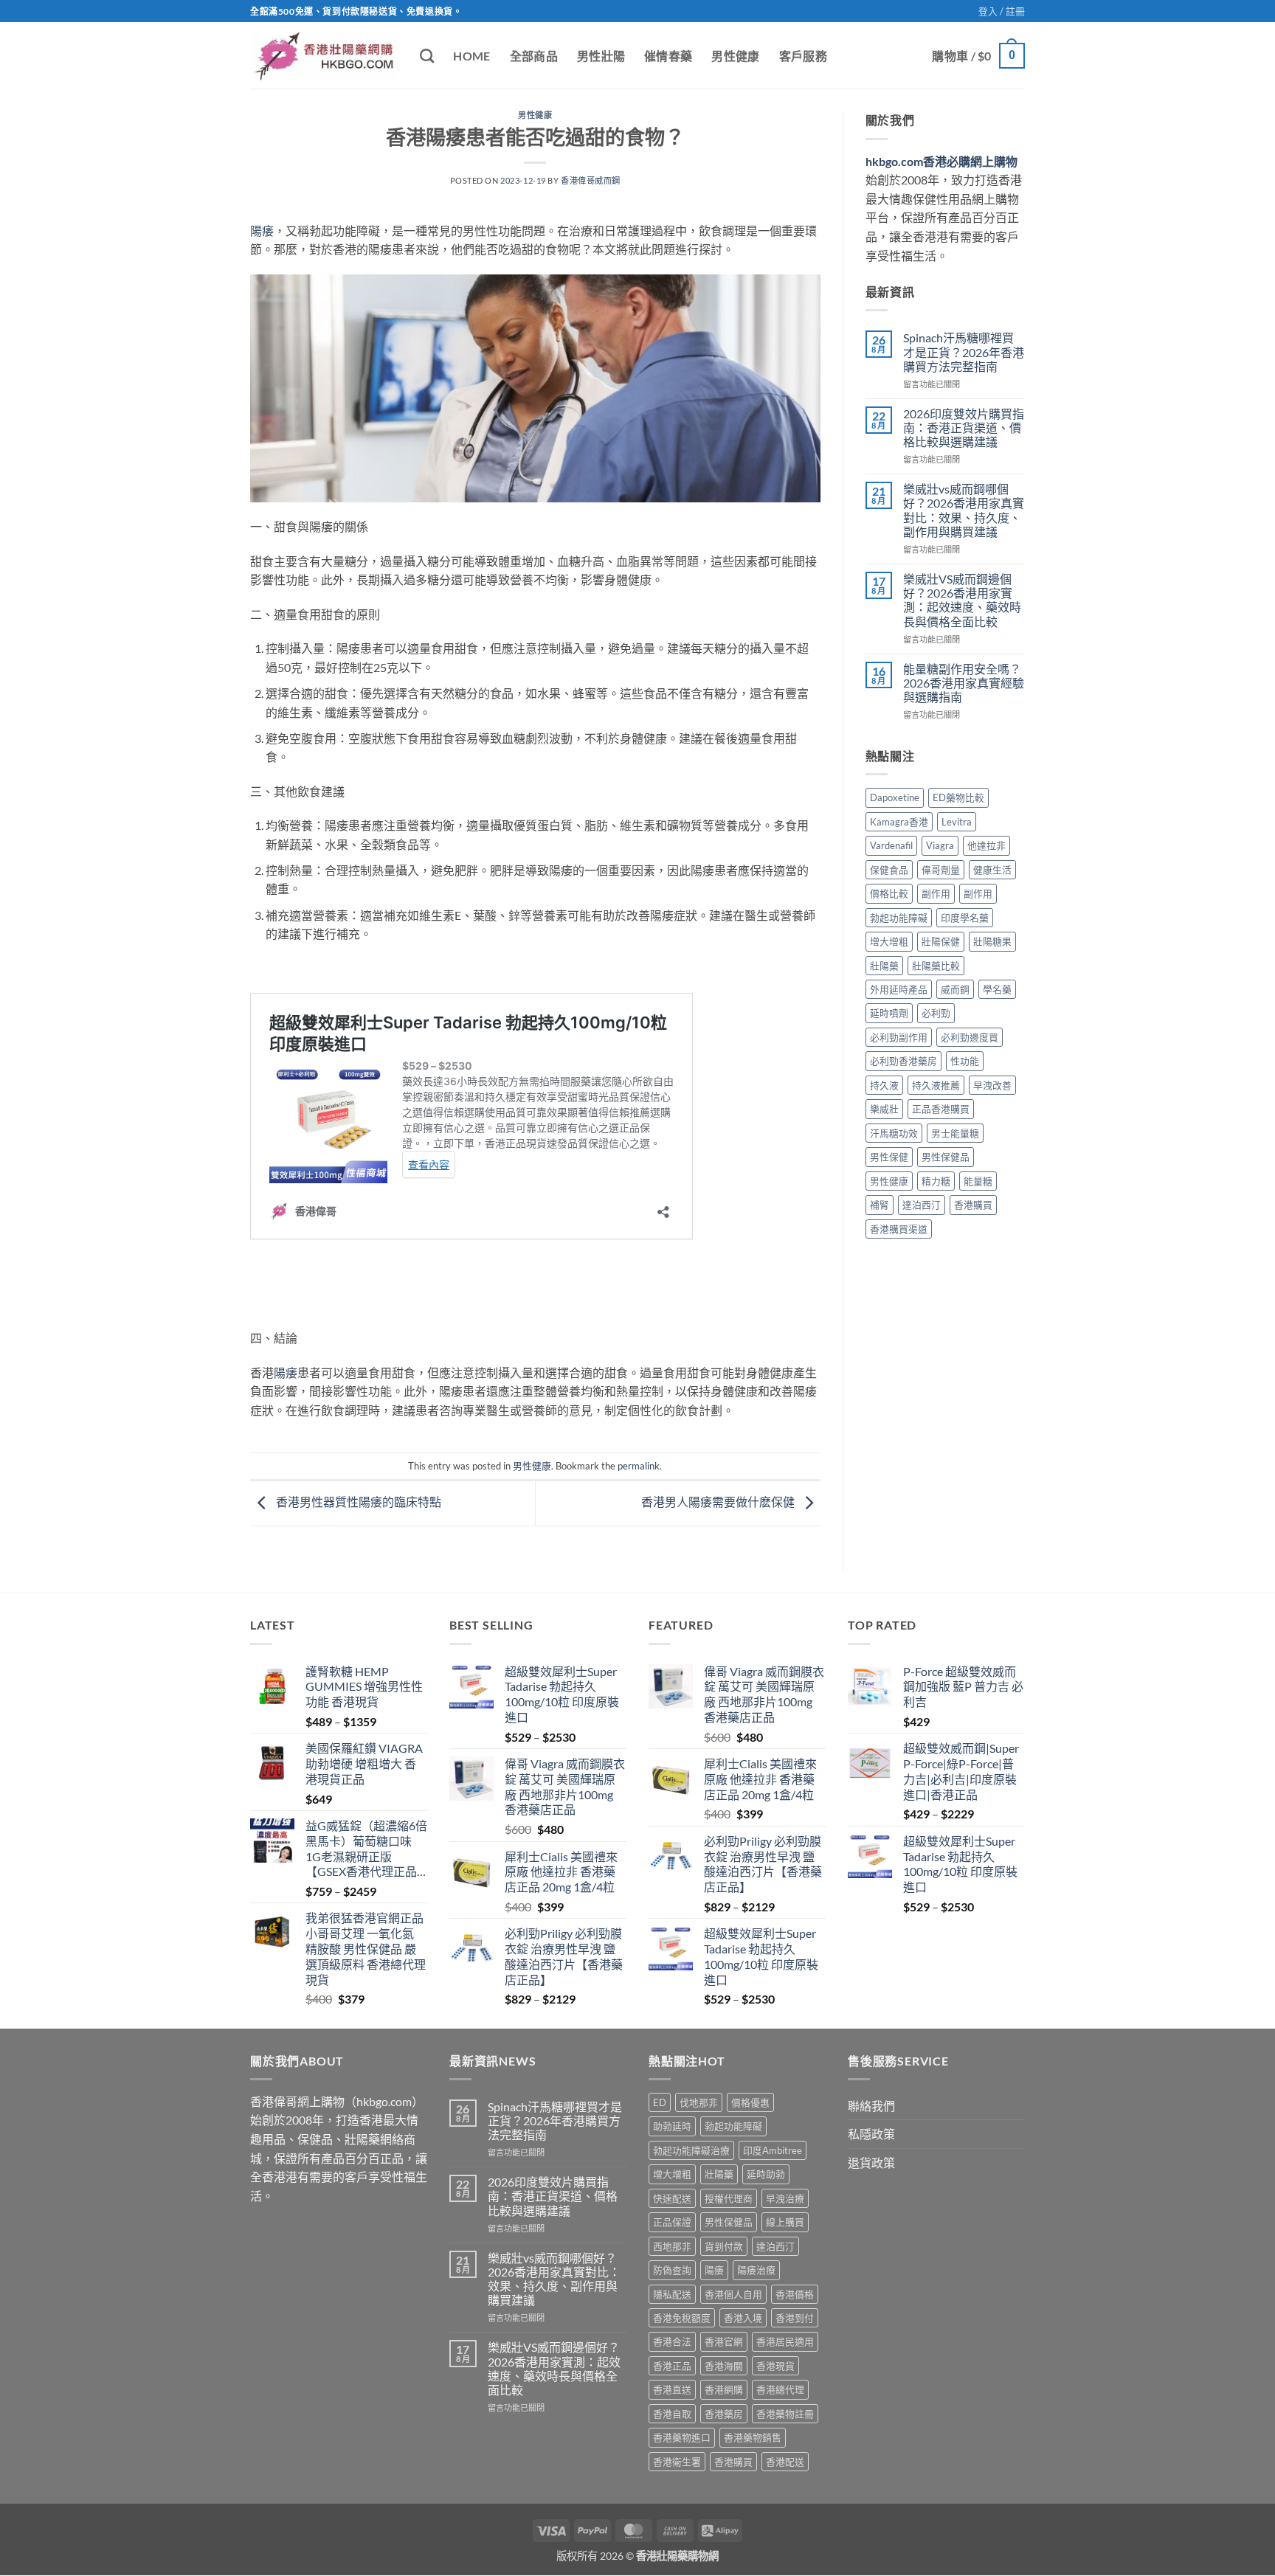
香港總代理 (780, 2389)
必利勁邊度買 (970, 1037)
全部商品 (534, 56)
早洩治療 (785, 2198)
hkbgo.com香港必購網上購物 (941, 161)
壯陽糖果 (992, 941)
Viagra (940, 845)
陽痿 (262, 231)
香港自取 (672, 2414)
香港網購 (724, 2389)
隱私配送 (672, 2294)
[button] (1002, 11)
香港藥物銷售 (753, 2437)
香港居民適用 (785, 2341)
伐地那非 (699, 2102)
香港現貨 (775, 2366)
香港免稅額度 (682, 2318)
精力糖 (936, 1181)
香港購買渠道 (899, 1229)
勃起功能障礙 (899, 918)
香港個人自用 (733, 2294)
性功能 (965, 1061)
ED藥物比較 (958, 797)
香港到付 (795, 2318)
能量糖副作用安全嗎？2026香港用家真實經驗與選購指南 (964, 683)
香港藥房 (724, 2414)
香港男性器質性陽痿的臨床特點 (357, 1502)
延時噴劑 (889, 1013)
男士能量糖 (955, 1133)
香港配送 (785, 2462)
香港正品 (672, 2366)
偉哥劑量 (941, 870)
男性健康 (735, 56)
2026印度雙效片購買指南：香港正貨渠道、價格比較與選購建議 (964, 427)
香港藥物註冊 (785, 2414)
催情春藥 (668, 56)
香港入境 (743, 2318)
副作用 (936, 893)
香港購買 (973, 1205)
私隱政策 (871, 2134)
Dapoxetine (895, 797)
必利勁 (936, 1013)
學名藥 (997, 989)
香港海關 (724, 2366)
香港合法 (672, 2341)
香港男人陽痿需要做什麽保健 (719, 1502)
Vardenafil (891, 845)
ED (660, 2102)
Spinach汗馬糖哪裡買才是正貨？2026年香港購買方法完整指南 (964, 352)
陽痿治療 (756, 2270)
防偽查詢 (672, 2270)
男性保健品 (946, 1157)
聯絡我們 (871, 2106)
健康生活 (992, 870)
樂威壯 (884, 1109)
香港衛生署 (677, 2462)
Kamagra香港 (899, 822)
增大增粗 (889, 941)
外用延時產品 (899, 989)
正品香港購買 (941, 1109)
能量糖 (978, 1181)
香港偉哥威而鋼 (591, 180)
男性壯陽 (601, 56)
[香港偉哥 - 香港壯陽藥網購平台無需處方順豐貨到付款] (324, 56)
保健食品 (889, 870)
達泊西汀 (922, 1205)
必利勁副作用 (899, 1037)
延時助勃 (766, 2174)
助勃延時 (672, 2126)
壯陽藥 (884, 966)
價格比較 (889, 893)
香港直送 (672, 2389)
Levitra (957, 822)
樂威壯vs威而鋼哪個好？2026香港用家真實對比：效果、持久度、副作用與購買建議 (964, 510)
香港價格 (795, 2294)
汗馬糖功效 (894, 1133)
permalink (639, 1466)
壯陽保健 (941, 941)
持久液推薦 (936, 1085)
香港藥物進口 (682, 2437)
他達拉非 (987, 845)
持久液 (884, 1085)
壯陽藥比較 (936, 966)
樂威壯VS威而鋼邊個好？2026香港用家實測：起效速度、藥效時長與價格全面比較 (962, 600)
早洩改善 (992, 1085)
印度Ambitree (773, 2150)
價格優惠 (750, 2102)
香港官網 (724, 2341)
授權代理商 (729, 2198)
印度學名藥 (965, 918)
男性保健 (889, 1157)
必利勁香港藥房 (903, 1061)
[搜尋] (427, 56)
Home (471, 56)
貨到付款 (724, 2246)
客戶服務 (803, 56)
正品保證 (672, 2222)
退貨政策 (871, 2163)
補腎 (880, 1205)
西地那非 (672, 2246)
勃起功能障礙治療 (691, 2150)
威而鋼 (955, 989)
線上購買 (785, 2222)
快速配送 (672, 2198)
